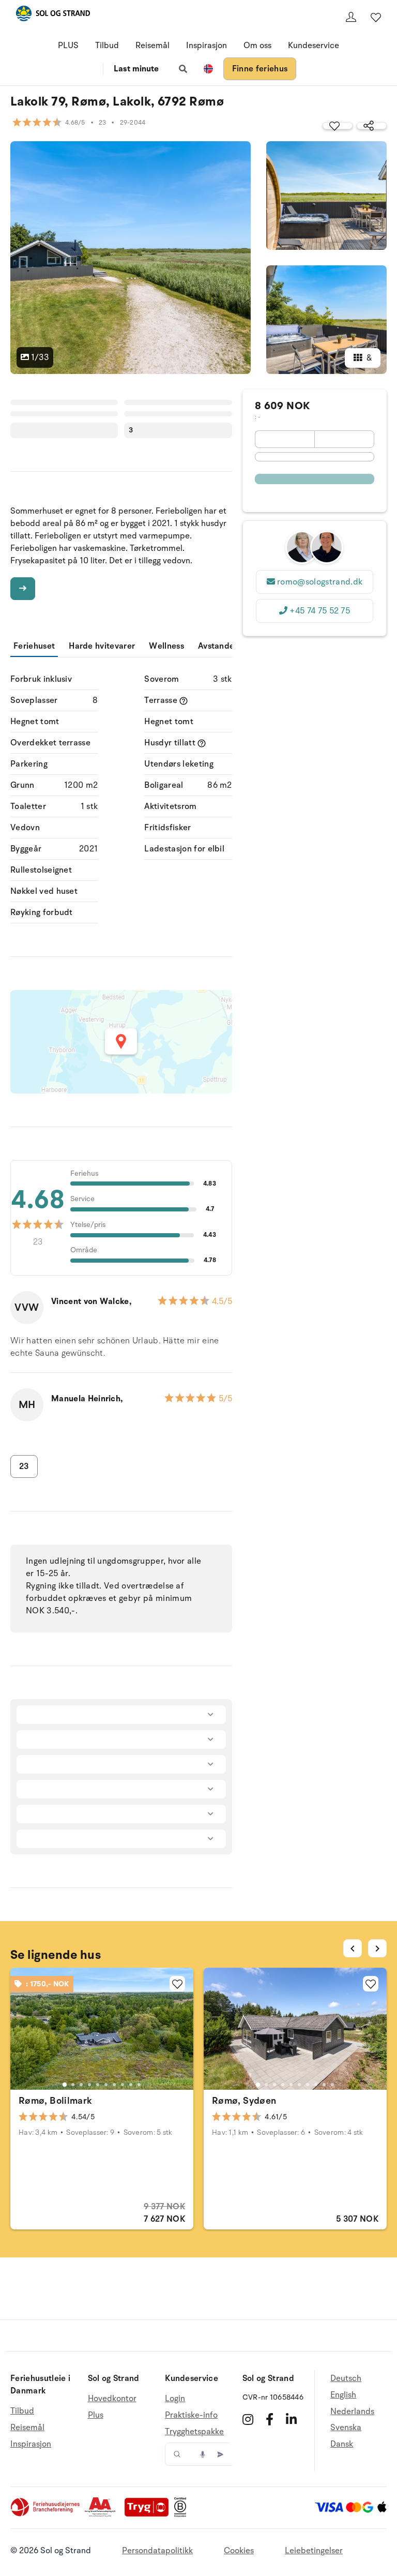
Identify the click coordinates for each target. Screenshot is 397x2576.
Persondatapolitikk (157, 2551)
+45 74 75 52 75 (320, 611)
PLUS (68, 46)
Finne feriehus (260, 69)
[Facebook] (270, 2419)
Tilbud (107, 46)
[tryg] (149, 2514)
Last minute (136, 69)
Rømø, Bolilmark (55, 2101)
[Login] (351, 17)
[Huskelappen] (376, 17)
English (343, 2395)
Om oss (257, 46)
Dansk (342, 2444)
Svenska (346, 2428)
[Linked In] (291, 2419)
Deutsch (346, 2379)
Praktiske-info (191, 2415)
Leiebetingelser (314, 2551)
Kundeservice (314, 46)
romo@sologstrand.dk (320, 582)
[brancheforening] (46, 2514)
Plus (96, 2415)
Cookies (239, 2551)
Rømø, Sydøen (244, 2101)
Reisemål (152, 46)
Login (175, 2399)
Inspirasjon (207, 46)
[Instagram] (248, 2419)
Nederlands (352, 2412)
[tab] (65, 2084)
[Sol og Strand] (53, 15)
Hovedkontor (112, 2399)
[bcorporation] (183, 2514)
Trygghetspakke (194, 2432)
